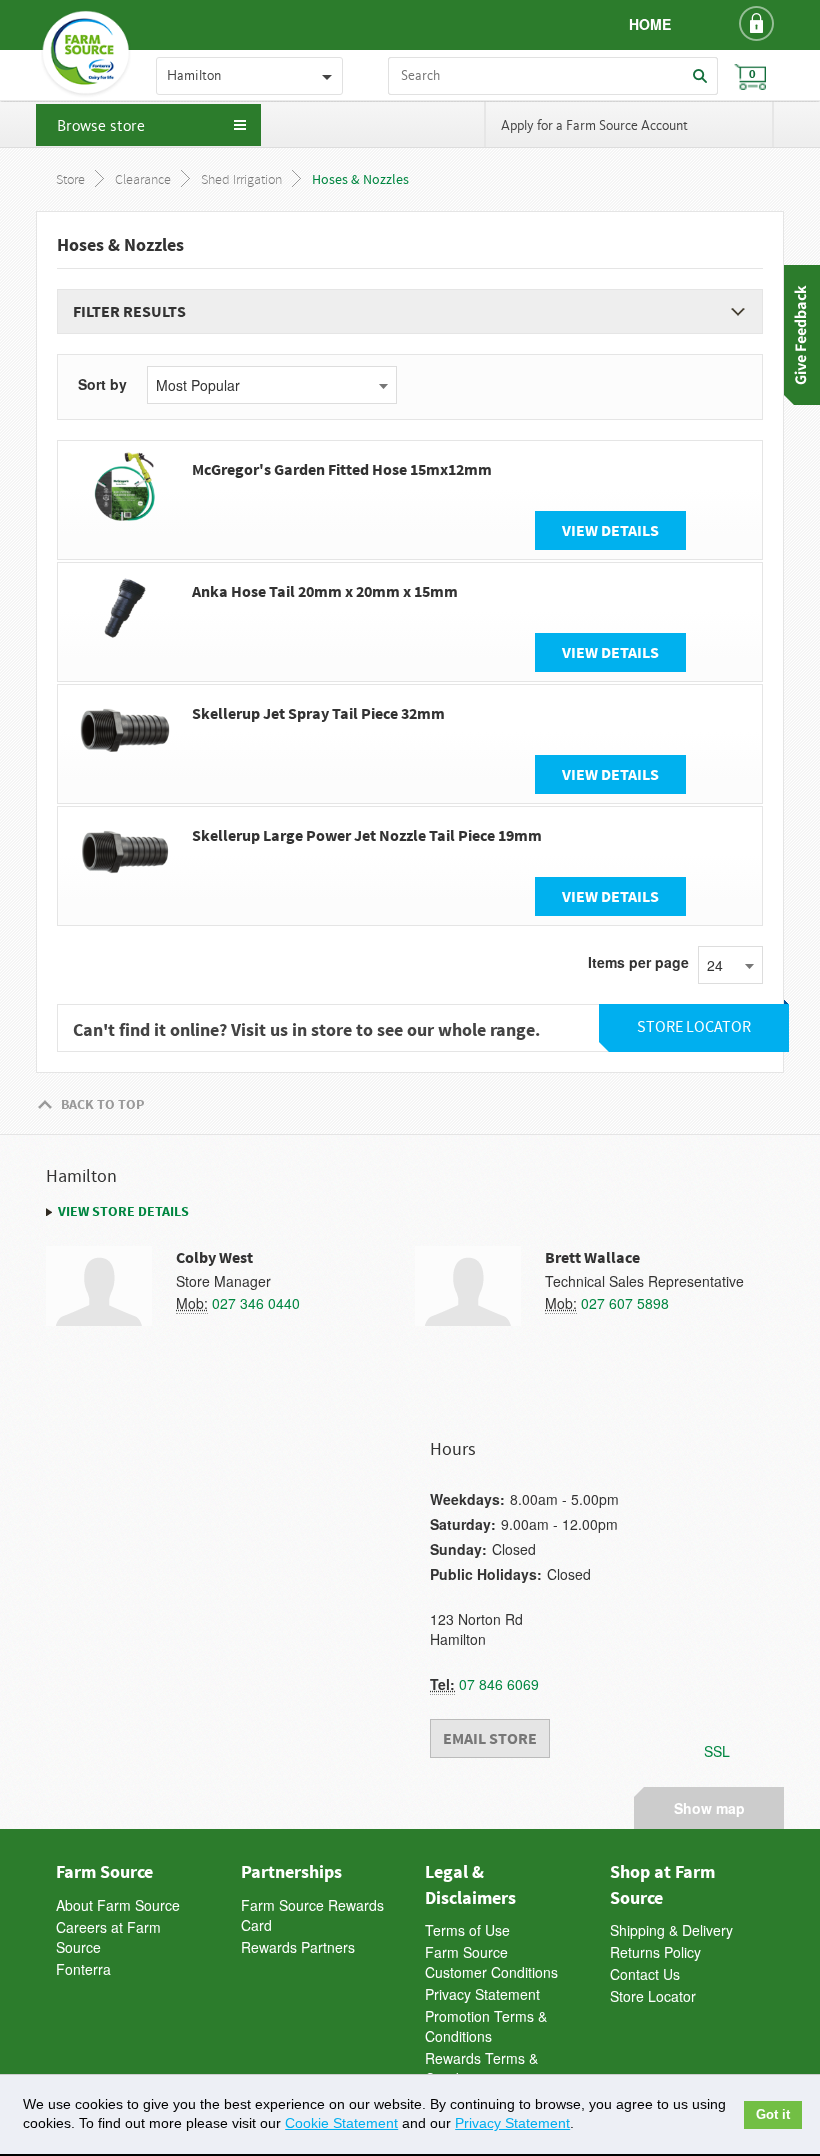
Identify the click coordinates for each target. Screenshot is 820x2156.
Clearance (143, 180)
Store (70, 180)
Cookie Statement (341, 2123)
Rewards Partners (298, 1947)
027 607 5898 (625, 1303)
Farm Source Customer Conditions (491, 1962)
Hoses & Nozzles (360, 180)
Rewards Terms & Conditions (481, 2068)
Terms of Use (467, 1930)
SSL (717, 1751)
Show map (709, 1805)
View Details (610, 530)
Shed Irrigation (241, 180)
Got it (773, 2115)
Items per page (638, 962)
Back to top (102, 1104)
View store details (123, 1211)
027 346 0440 (256, 1303)
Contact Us (645, 1974)
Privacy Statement (482, 1994)
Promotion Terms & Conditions (486, 2026)
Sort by (102, 384)
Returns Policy (655, 1952)
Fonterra (83, 1969)
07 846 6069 (499, 1684)
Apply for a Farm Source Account (594, 126)
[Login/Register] (756, 22)
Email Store (490, 1738)
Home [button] (650, 24)
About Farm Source (118, 1905)
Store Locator (653, 1996)
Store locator (694, 1027)
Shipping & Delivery (671, 1930)
